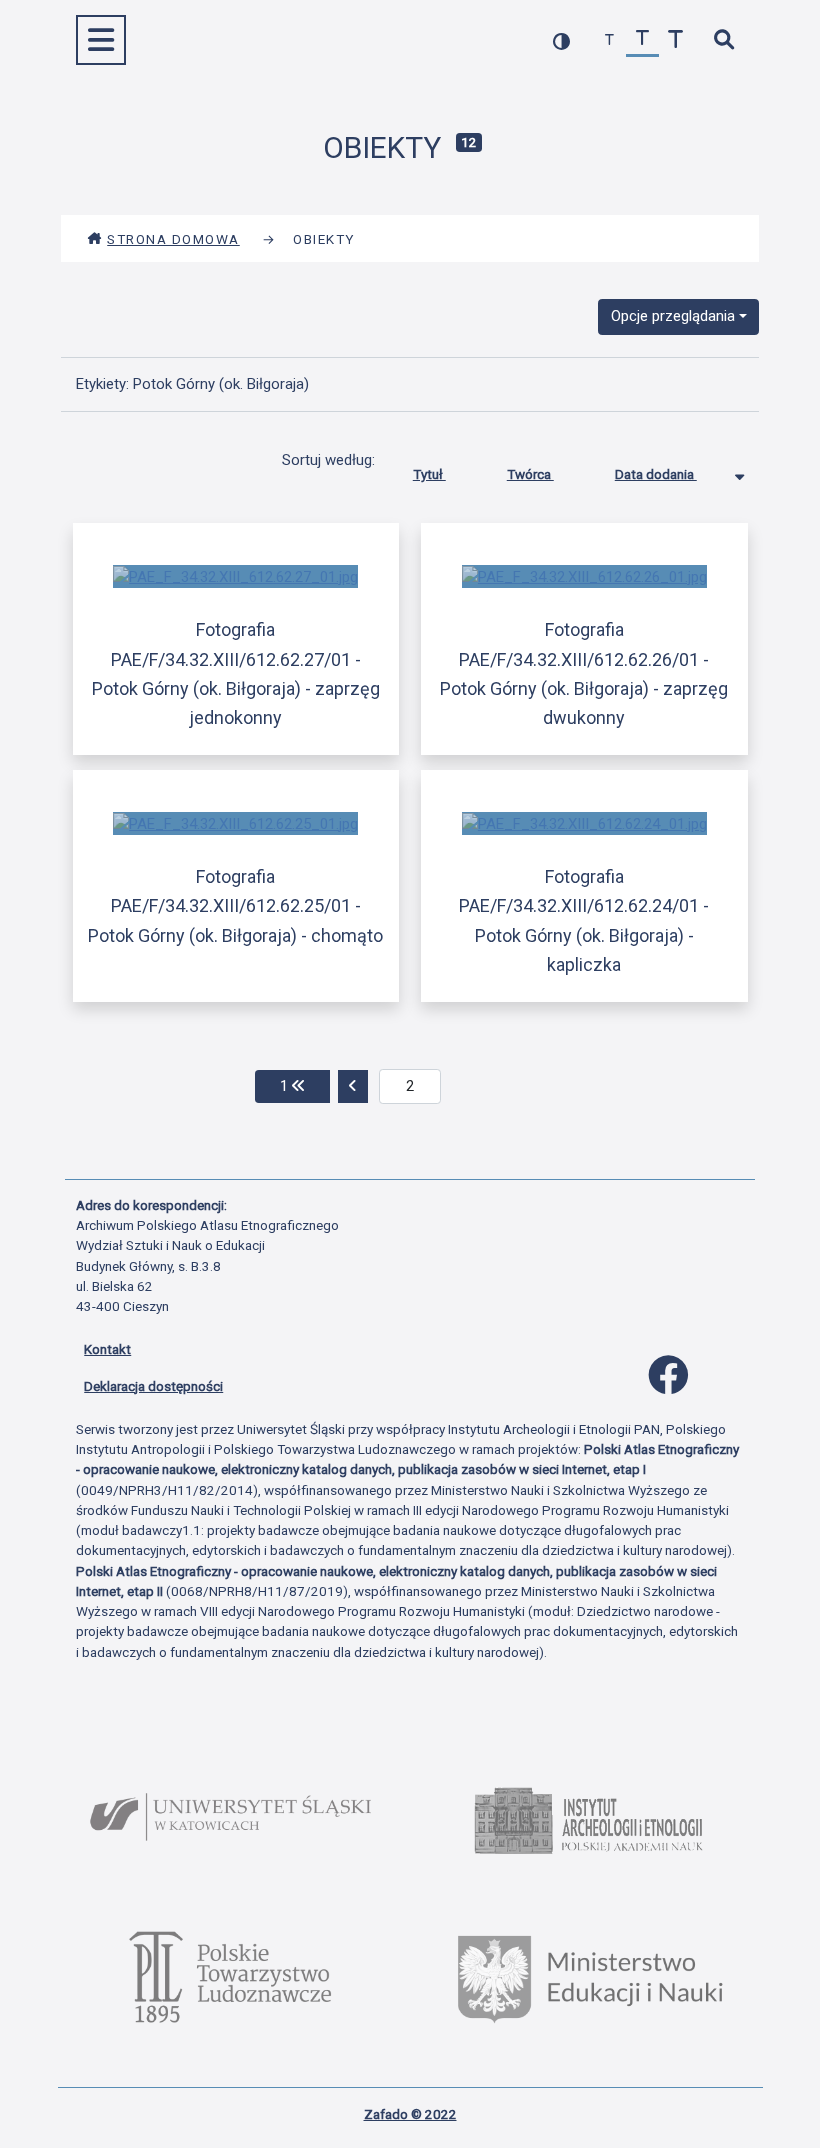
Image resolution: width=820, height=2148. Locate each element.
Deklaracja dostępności (153, 1386)
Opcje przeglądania (673, 316)
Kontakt (107, 1349)
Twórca (530, 474)
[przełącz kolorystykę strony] (561, 40)
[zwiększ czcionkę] (675, 40)
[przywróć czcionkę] (642, 40)
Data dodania (656, 474)
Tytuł (429, 474)
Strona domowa (173, 239)
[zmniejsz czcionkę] (609, 40)
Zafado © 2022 (410, 2114)
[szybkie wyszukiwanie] (723, 40)
